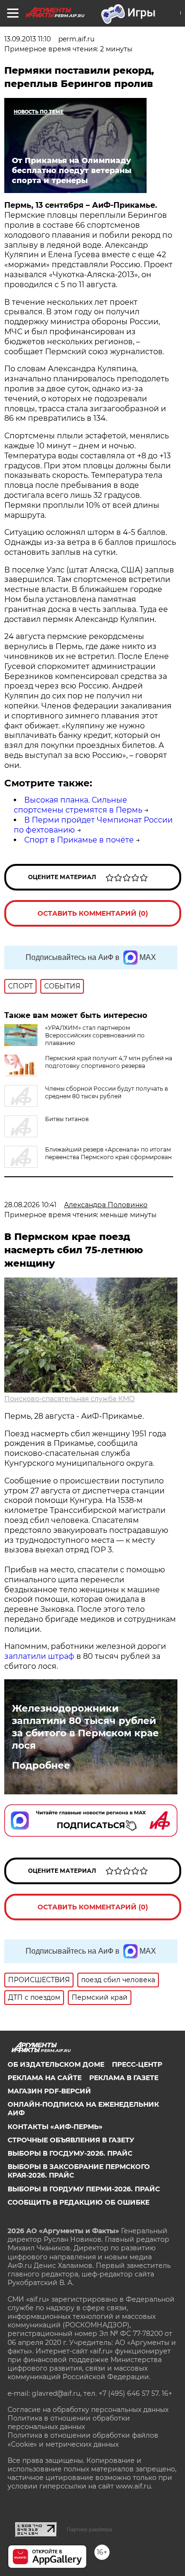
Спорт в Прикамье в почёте (79, 840)
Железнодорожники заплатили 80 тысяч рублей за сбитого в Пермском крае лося (85, 1727)
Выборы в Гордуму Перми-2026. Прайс (84, 2189)
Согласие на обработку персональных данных (88, 2410)
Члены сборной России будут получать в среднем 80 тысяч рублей (106, 1092)
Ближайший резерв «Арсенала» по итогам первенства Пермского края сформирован (108, 1153)
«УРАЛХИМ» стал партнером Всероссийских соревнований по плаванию (95, 1035)
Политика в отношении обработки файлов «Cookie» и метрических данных (83, 2440)
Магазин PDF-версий (49, 2091)
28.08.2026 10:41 (30, 1205)
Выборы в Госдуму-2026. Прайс (70, 2153)
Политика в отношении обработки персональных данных (69, 2422)
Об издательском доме (56, 2064)
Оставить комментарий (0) (93, 913)
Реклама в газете (124, 2078)
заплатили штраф (39, 1656)
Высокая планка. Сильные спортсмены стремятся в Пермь (78, 805)
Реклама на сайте (45, 2078)
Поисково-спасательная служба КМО (69, 1399)
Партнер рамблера (89, 2529)
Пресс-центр (137, 2064)
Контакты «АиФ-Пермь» (55, 2127)
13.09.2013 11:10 (28, 39)
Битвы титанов (67, 1119)
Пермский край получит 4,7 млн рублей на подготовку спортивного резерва (109, 1062)
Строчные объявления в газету (71, 2140)
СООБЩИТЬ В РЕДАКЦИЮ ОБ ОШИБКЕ (79, 2202)
